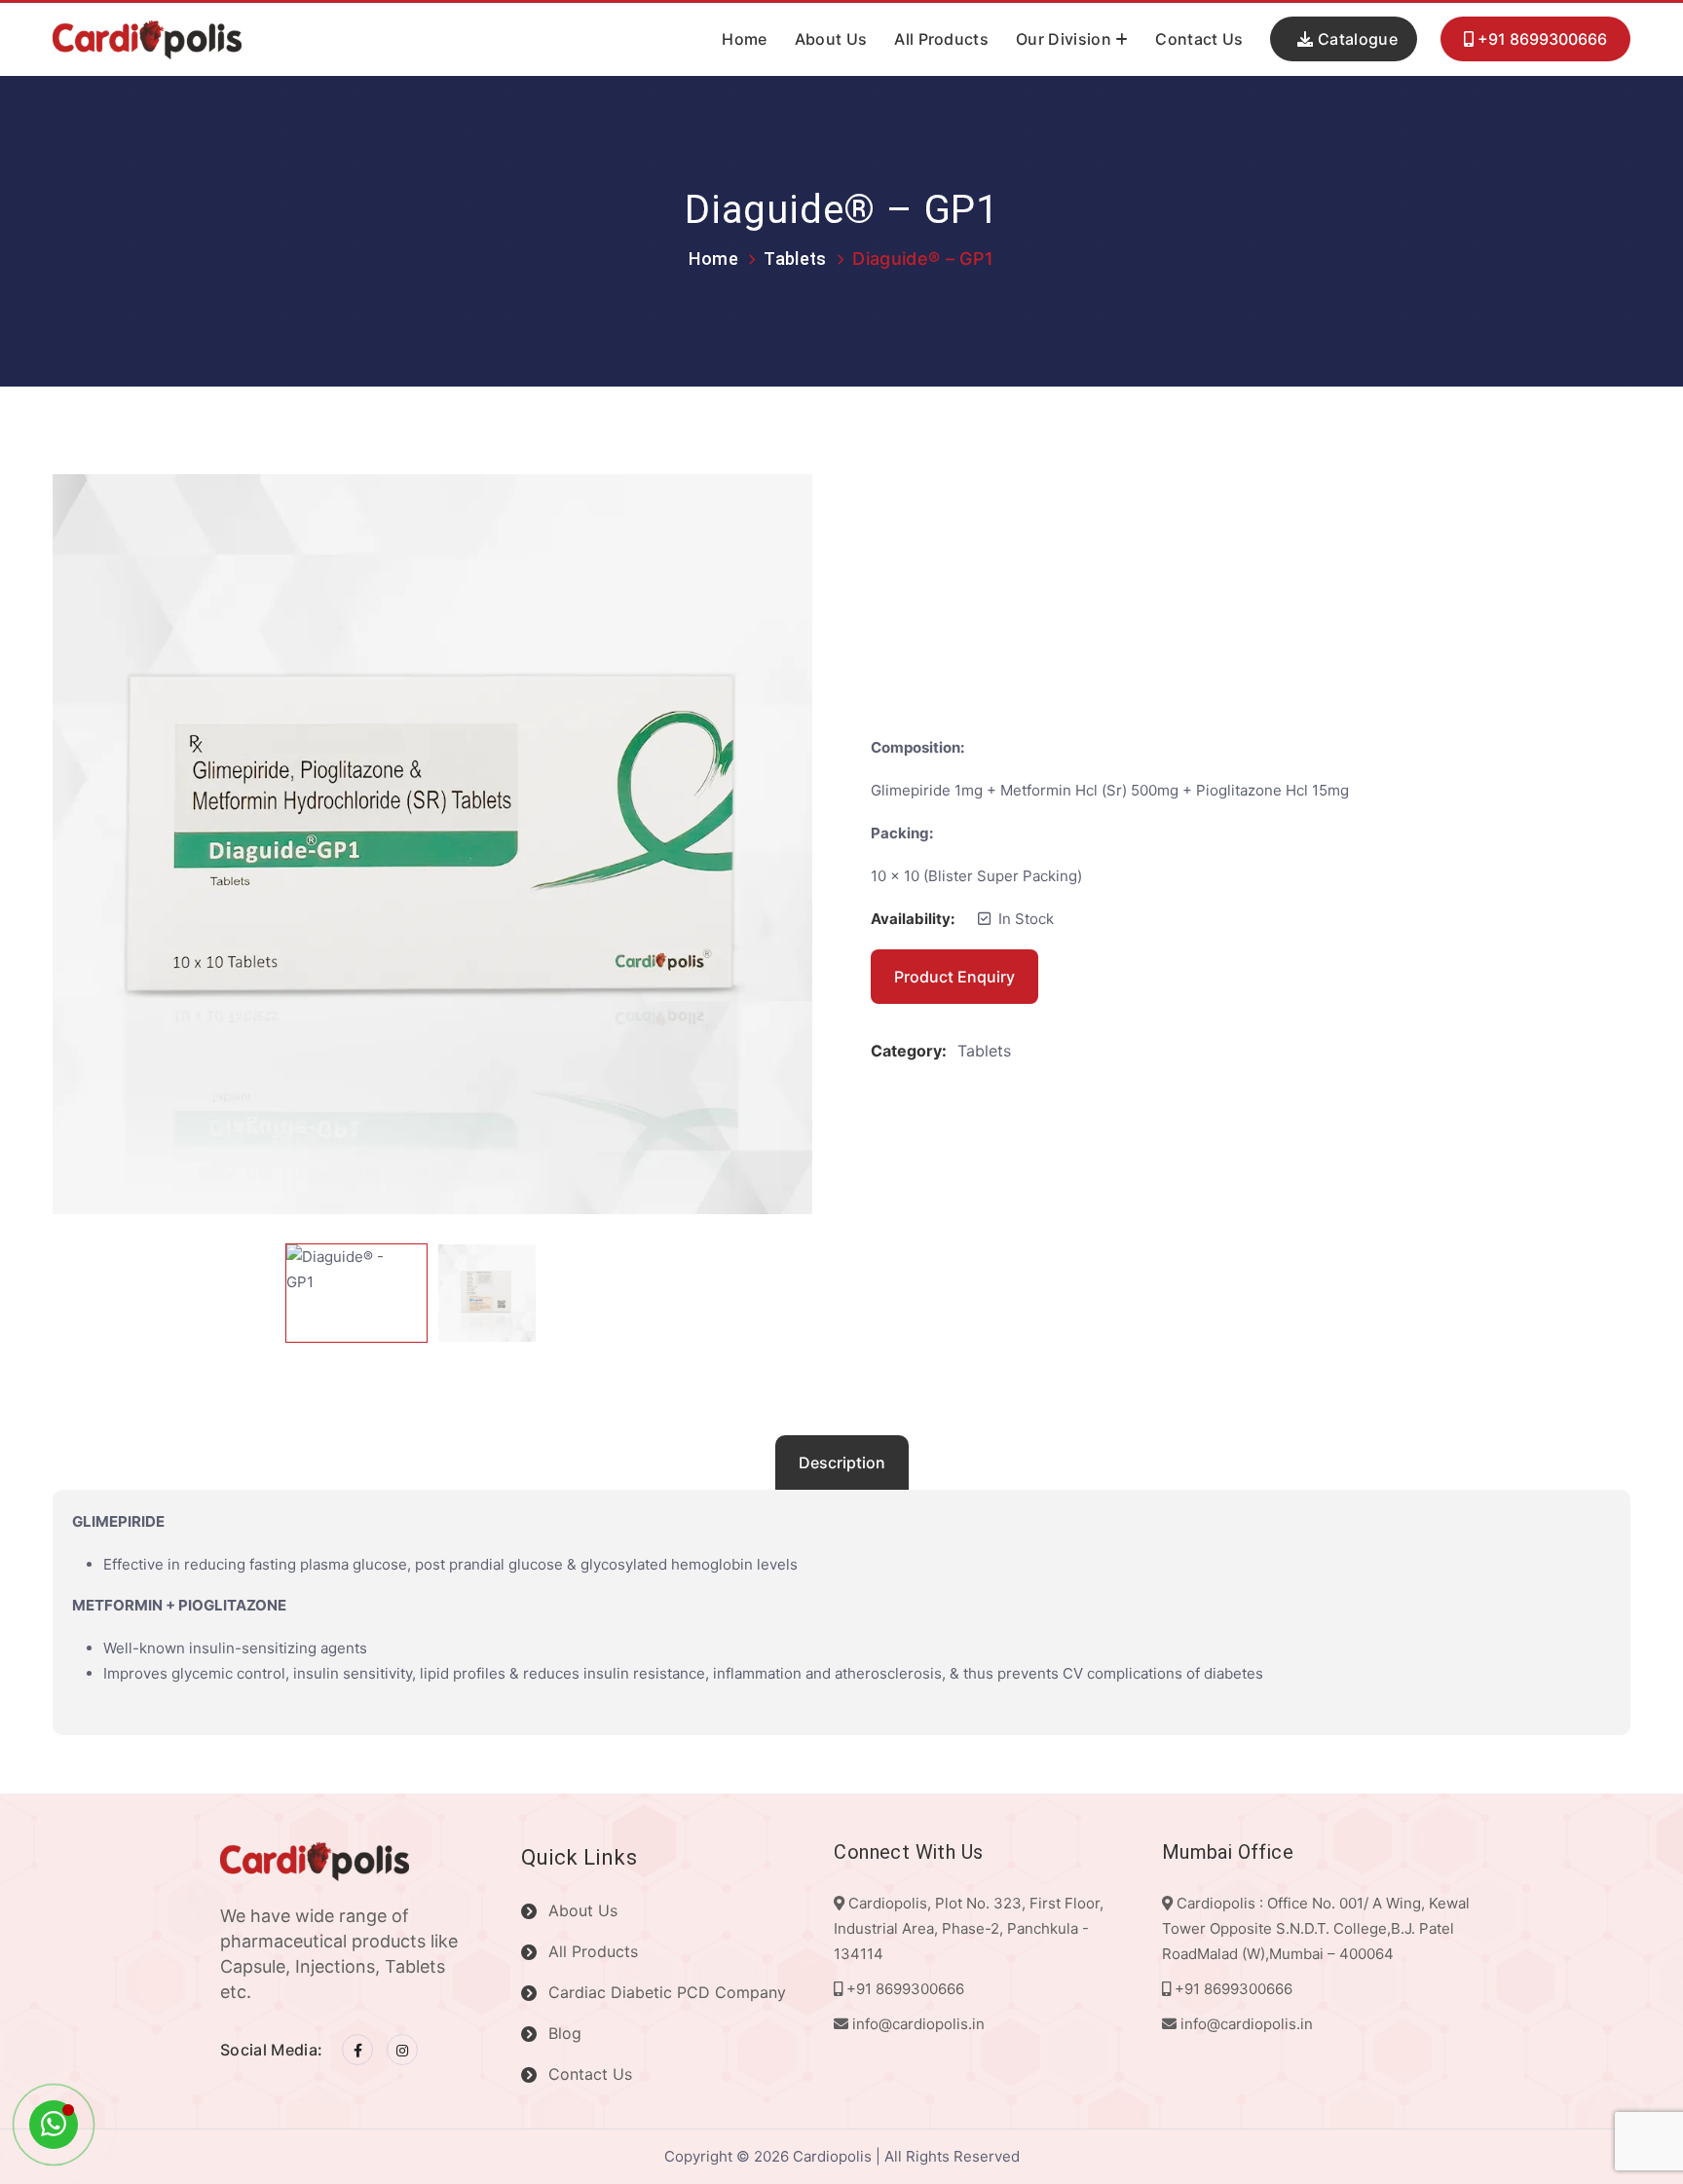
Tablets (795, 259)
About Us (831, 39)
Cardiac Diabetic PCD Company (667, 1992)
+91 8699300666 (1540, 40)
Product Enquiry (954, 977)
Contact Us (1199, 39)
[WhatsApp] (54, 2125)
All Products (941, 39)
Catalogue (1356, 39)
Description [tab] (842, 1462)
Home (744, 39)
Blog (565, 2033)
